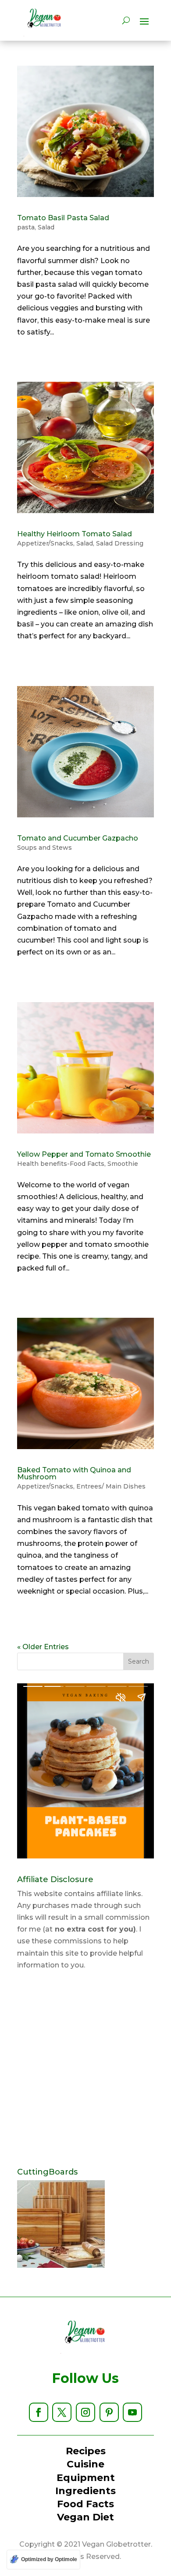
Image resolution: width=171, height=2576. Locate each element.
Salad (46, 227)
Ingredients (85, 2491)
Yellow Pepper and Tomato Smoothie (84, 1154)
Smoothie (123, 1164)
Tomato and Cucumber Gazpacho (78, 838)
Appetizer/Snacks (45, 543)
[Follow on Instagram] (85, 2412)
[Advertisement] (85, 2069)
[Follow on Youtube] (132, 2412)
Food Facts (85, 2504)
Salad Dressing (120, 543)
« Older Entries (43, 1647)
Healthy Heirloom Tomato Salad (75, 534)
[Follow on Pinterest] (109, 2412)
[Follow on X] (62, 2412)
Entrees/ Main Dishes (111, 1486)
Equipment (86, 2478)
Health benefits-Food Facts (61, 1164)
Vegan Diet (85, 2517)
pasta (26, 227)
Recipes (86, 2451)
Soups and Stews (45, 848)
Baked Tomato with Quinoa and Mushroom (74, 1473)
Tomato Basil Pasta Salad (63, 218)
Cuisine (85, 2464)
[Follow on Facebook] (39, 2412)
